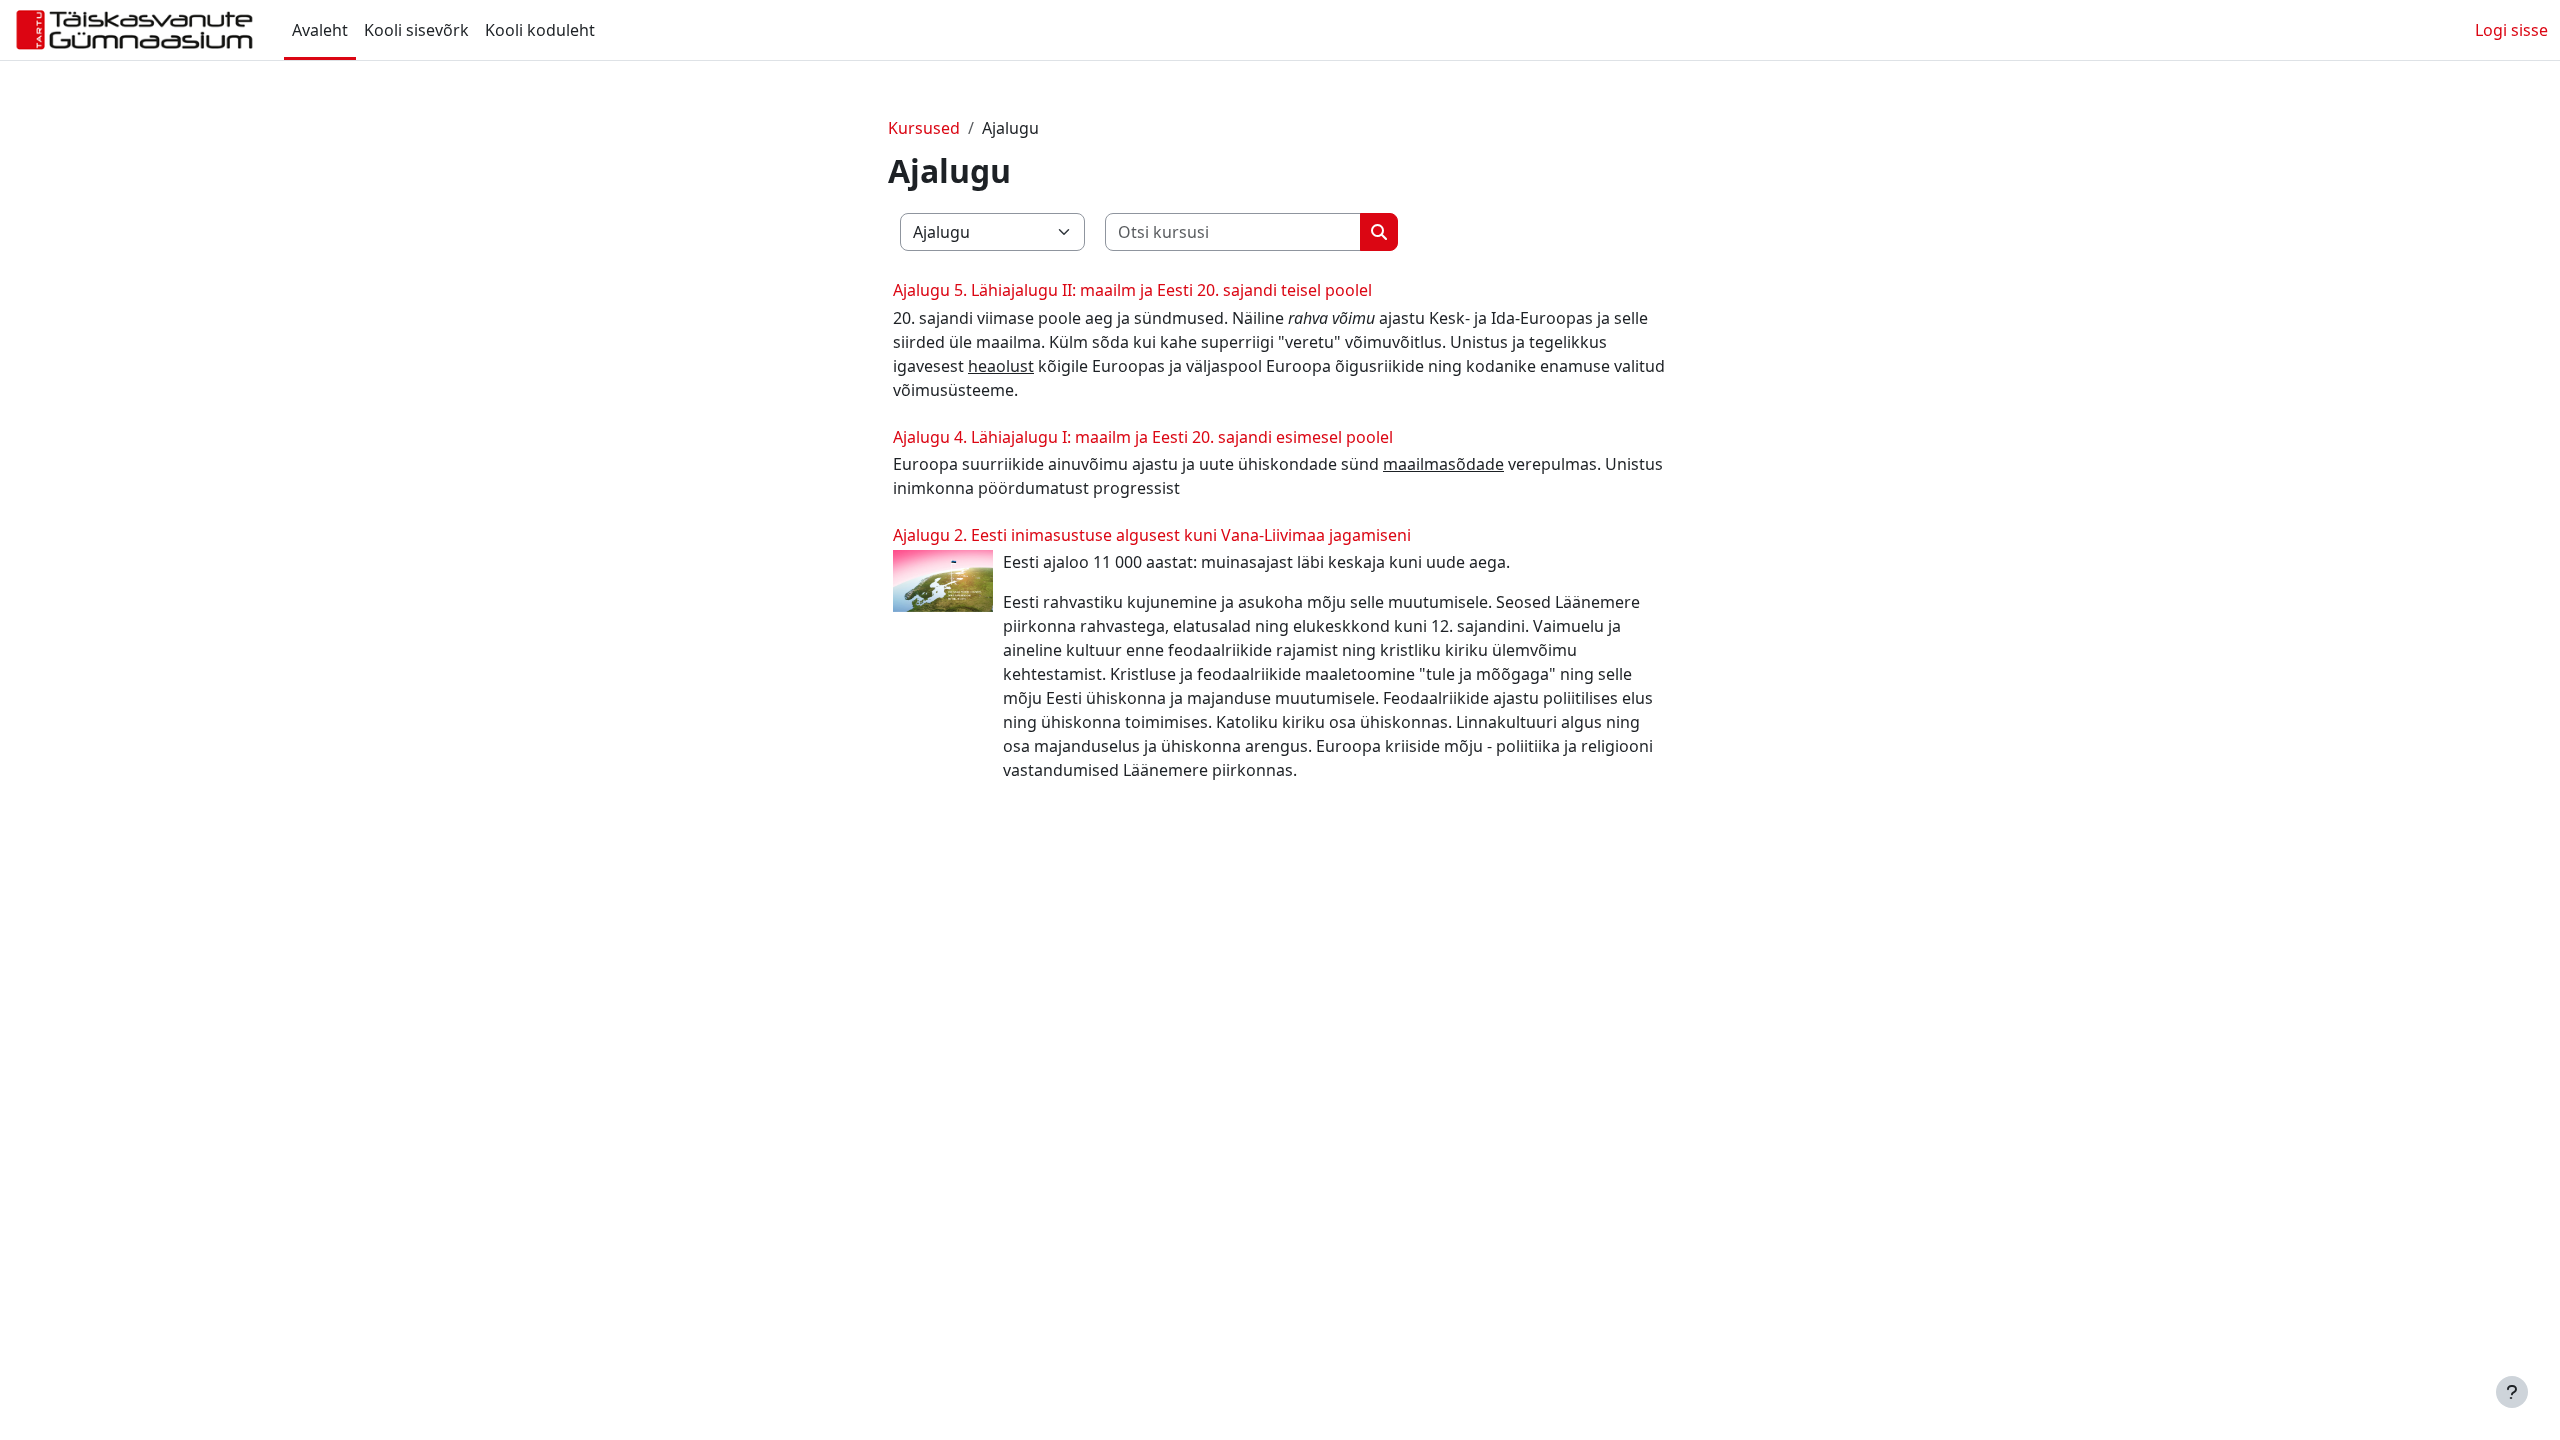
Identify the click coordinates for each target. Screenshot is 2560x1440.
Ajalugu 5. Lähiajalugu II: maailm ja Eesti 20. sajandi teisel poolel (1132, 290)
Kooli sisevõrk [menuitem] (416, 30)
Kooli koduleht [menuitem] (540, 30)
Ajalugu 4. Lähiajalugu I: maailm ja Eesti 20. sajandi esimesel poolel (1143, 437)
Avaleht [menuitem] (320, 30)
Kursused (924, 128)
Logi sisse (2511, 30)
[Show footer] (2512, 1392)
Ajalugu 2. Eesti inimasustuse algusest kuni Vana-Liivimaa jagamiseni (1152, 535)
